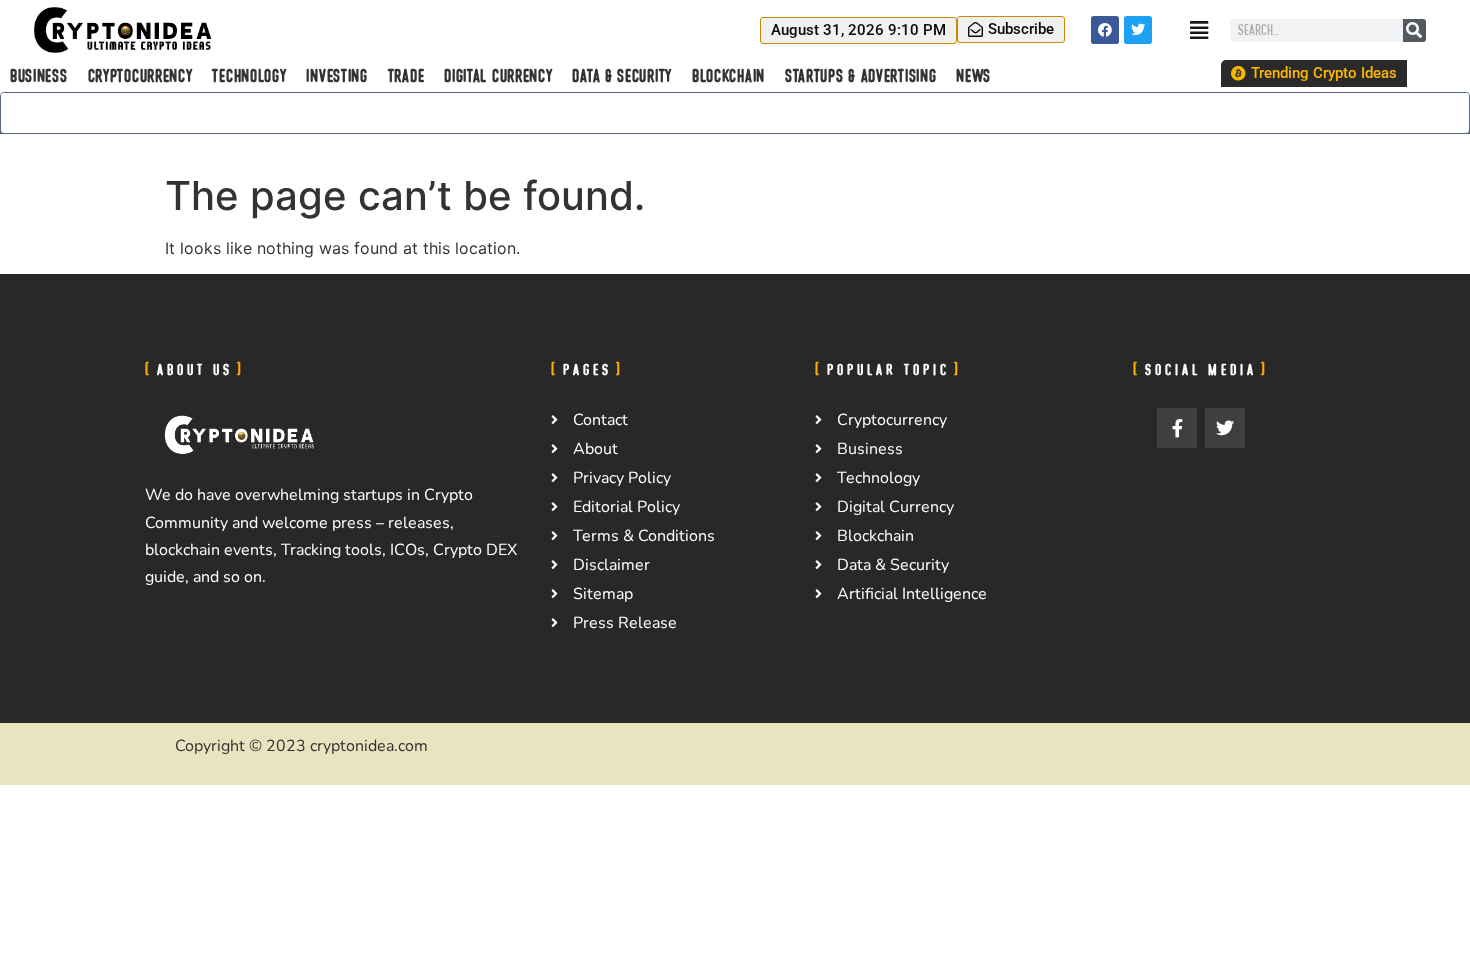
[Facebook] (1105, 30)
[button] (858, 30)
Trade (406, 76)
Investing (336, 76)
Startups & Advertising (860, 76)
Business (39, 76)
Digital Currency (498, 76)
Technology (249, 76)
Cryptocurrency (140, 76)
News (973, 76)
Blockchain (728, 76)
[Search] (1414, 30)
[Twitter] (1138, 30)
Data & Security (622, 76)
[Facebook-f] (1177, 428)
